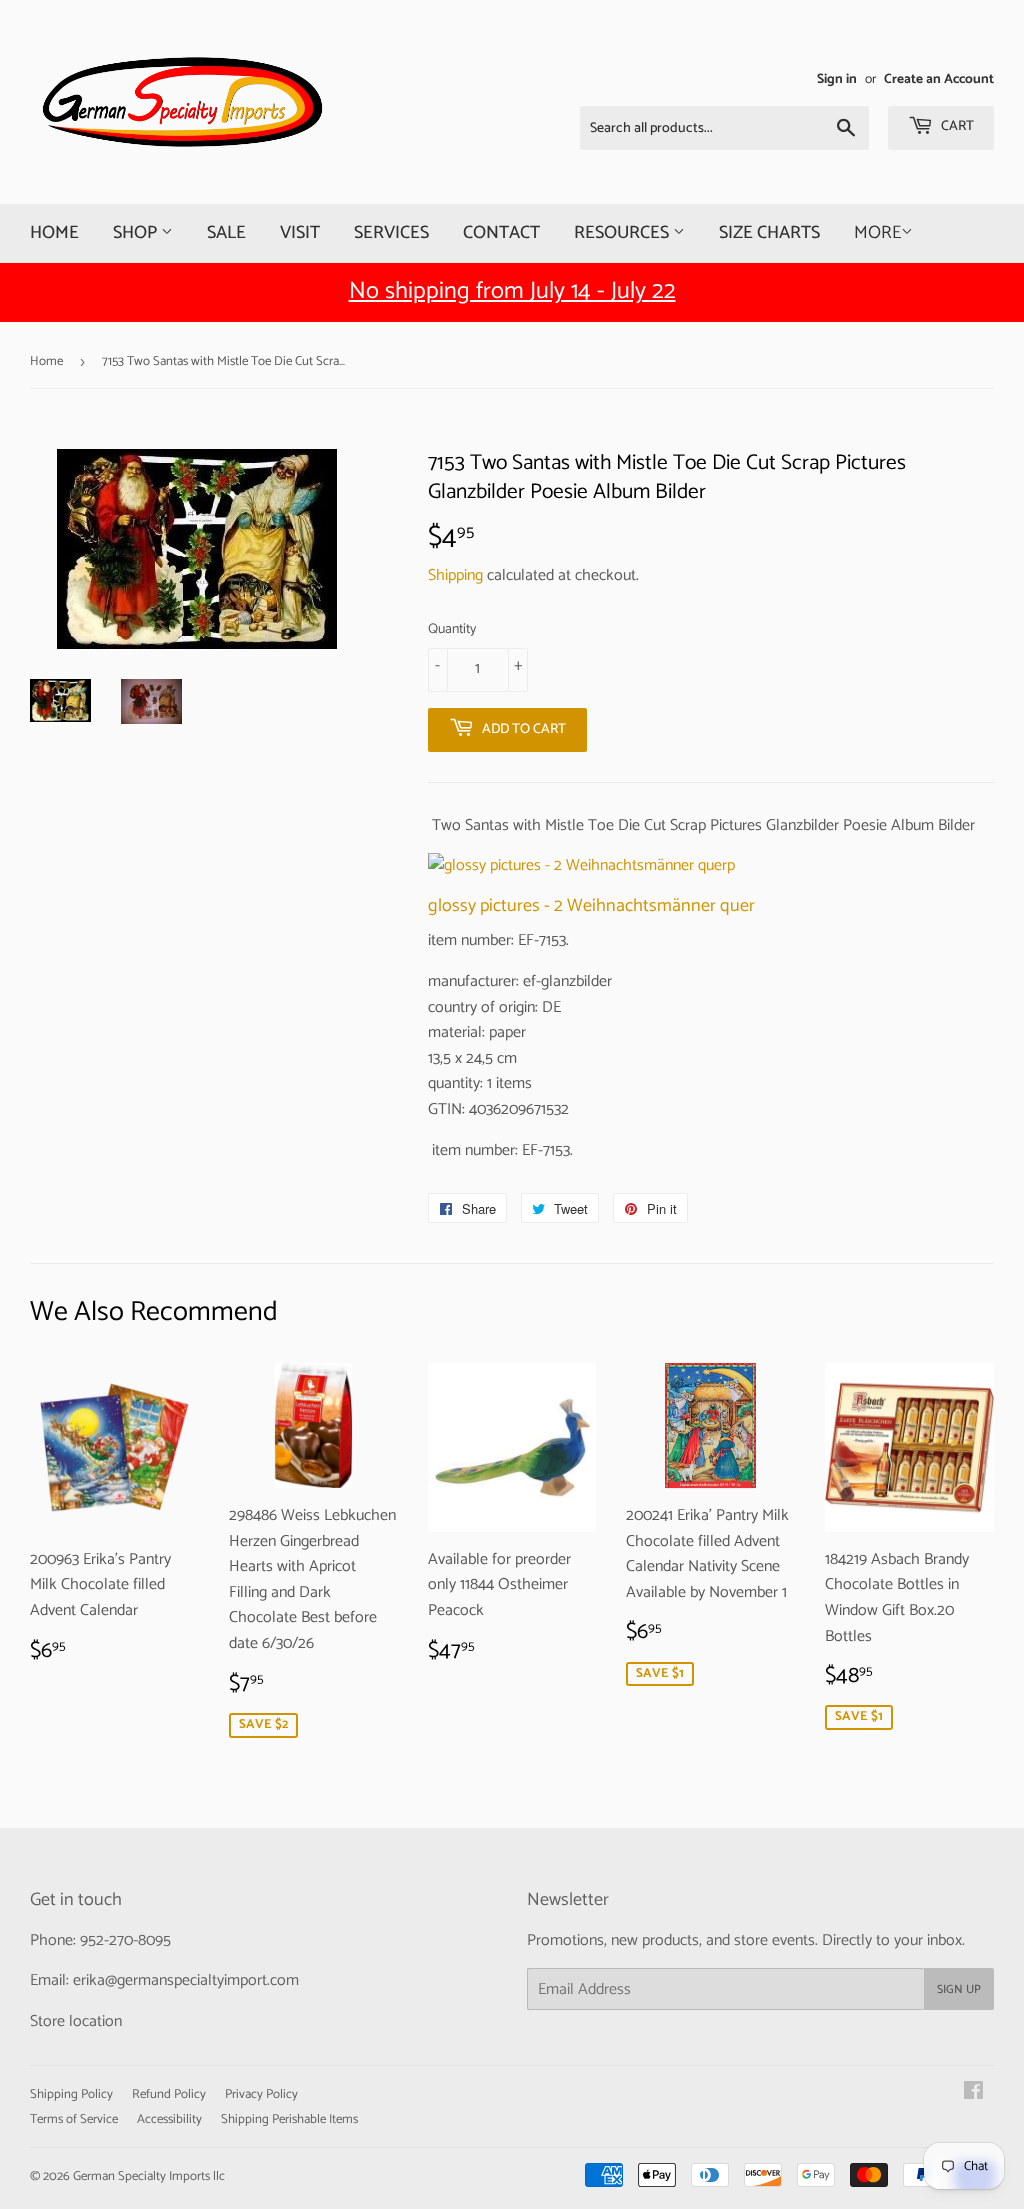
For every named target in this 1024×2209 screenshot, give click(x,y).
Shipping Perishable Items (289, 2119)
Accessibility (169, 2119)
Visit (300, 233)
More (877, 233)
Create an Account (939, 79)
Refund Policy (169, 2094)
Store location (76, 2021)
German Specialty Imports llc (149, 2176)
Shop (137, 233)
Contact (501, 233)
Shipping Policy (71, 2094)
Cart (956, 126)
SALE (226, 233)
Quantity (452, 630)
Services (391, 233)
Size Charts (769, 233)
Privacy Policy (261, 2094)
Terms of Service (74, 2119)
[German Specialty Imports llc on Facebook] (973, 2093)
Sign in (837, 79)
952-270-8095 (125, 1940)
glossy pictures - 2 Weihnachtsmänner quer (591, 906)
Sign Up (959, 1989)
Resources (623, 233)
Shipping (455, 575)
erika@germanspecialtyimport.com (186, 1980)
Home (54, 233)
